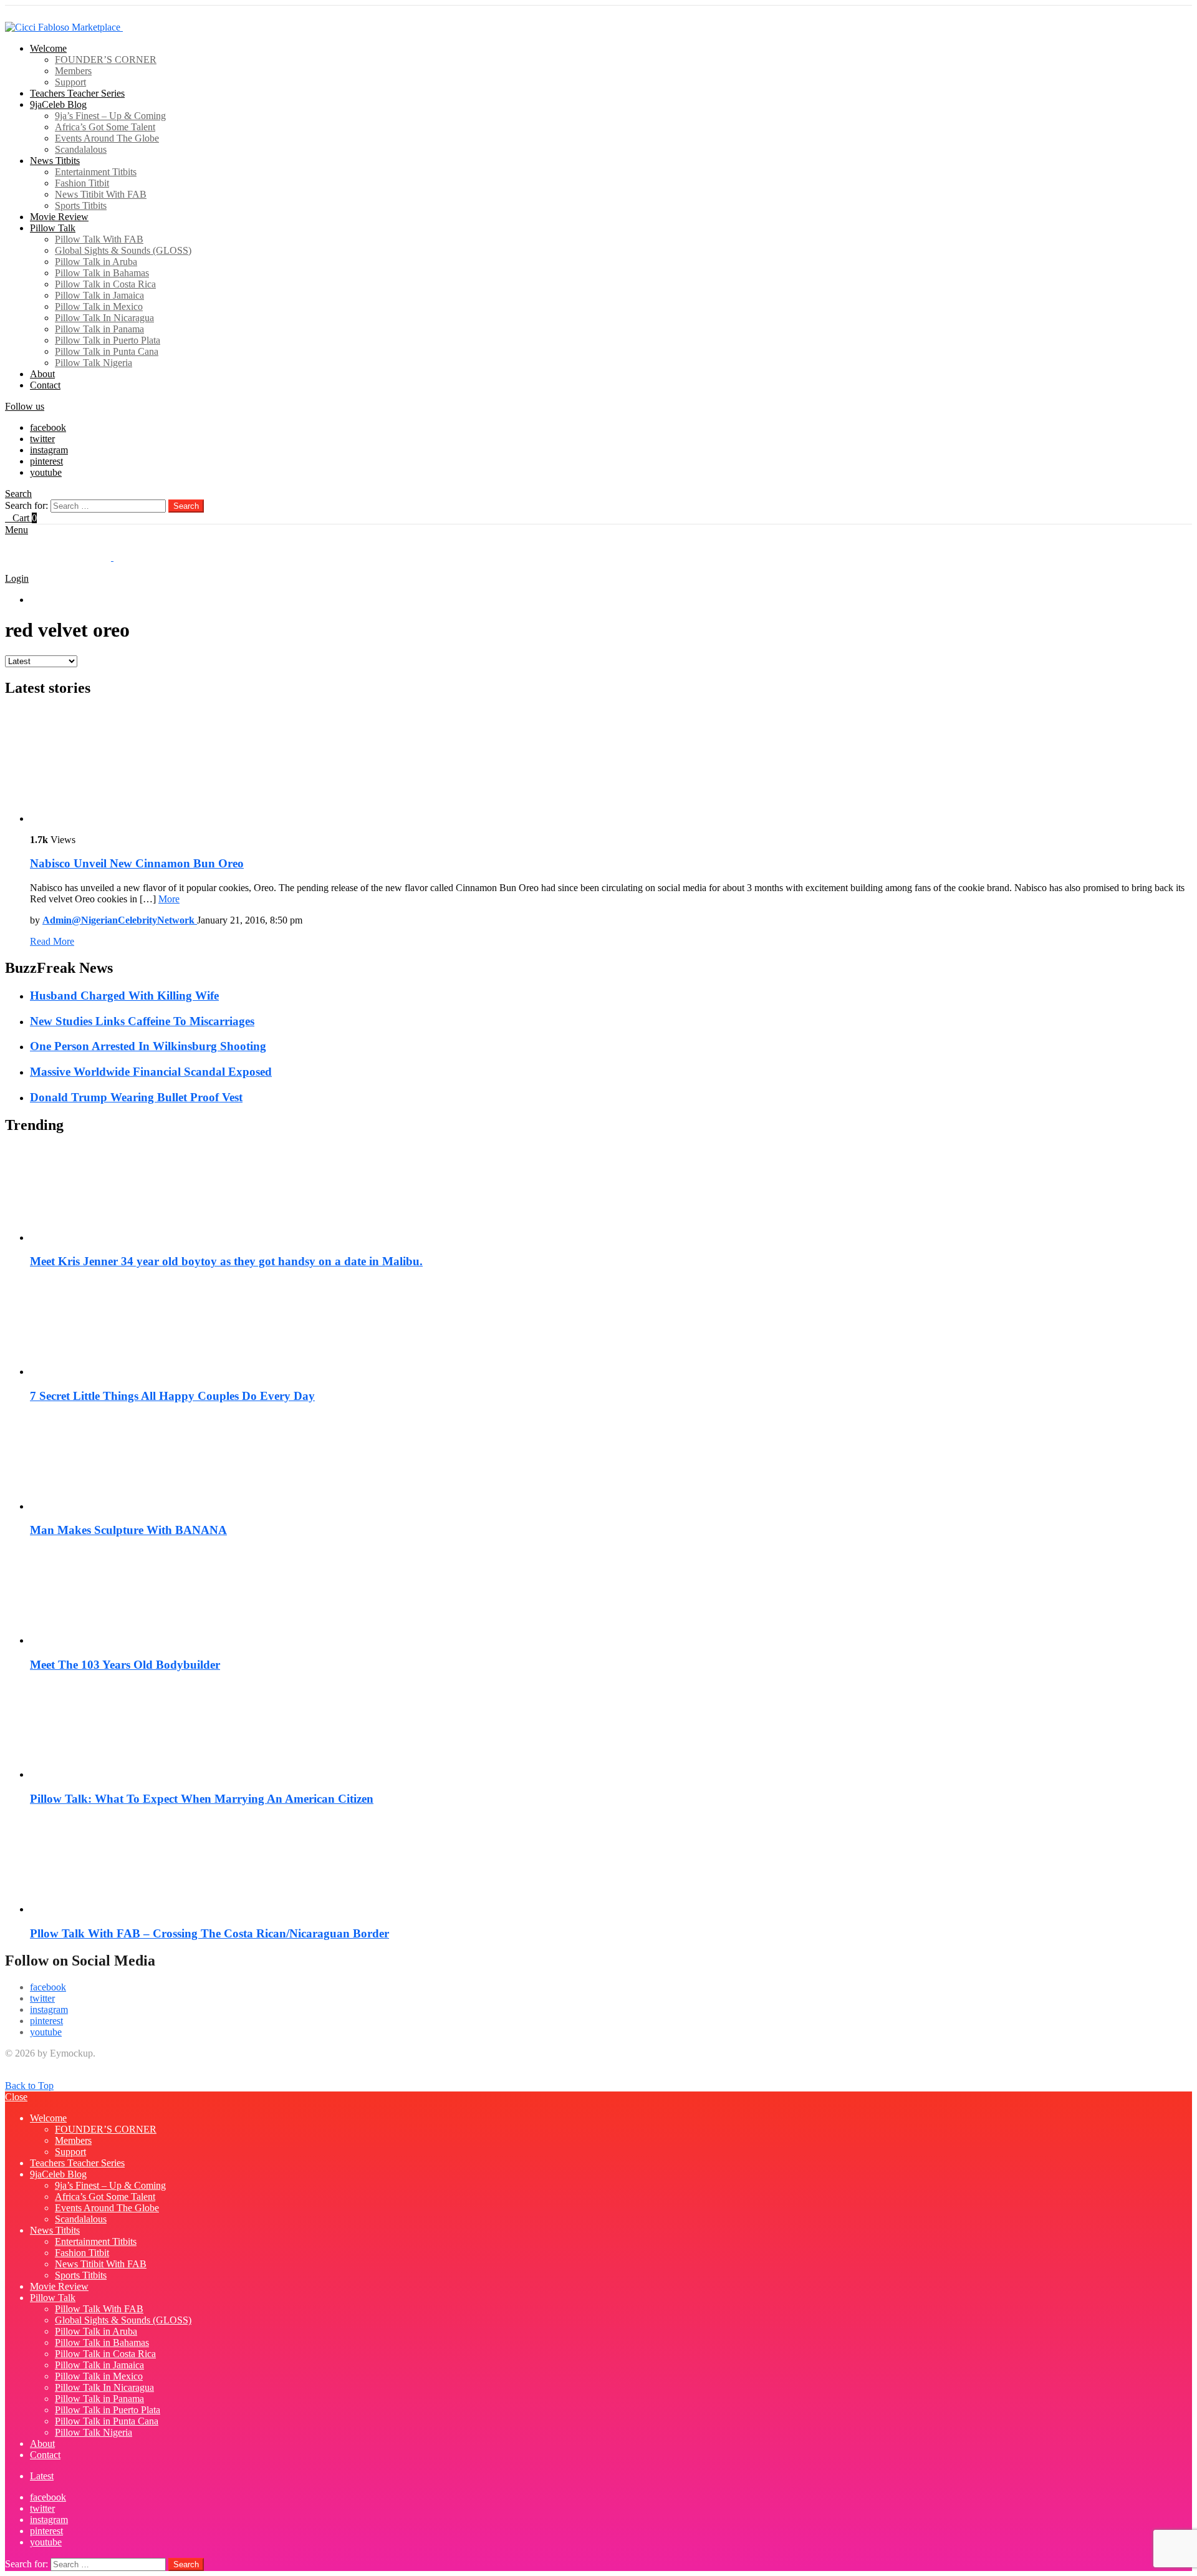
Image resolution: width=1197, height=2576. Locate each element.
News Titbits (55, 161)
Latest (42, 600)
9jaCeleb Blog (58, 104)
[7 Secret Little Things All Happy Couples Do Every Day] (611, 1329)
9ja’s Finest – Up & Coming (110, 116)
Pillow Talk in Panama (99, 329)
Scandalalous (81, 149)
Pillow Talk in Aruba (96, 262)
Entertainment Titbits (96, 172)
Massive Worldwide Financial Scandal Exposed (151, 1072)
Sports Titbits (81, 205)
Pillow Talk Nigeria (94, 363)
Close (16, 2097)
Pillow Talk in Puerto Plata (108, 340)
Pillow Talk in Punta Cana (107, 351)
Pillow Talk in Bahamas (102, 273)
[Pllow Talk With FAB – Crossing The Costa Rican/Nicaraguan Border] (611, 1866)
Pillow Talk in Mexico (99, 306)
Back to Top (29, 2086)
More (169, 899)
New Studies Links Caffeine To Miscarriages (142, 1021)
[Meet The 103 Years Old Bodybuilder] (611, 1598)
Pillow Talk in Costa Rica (105, 284)
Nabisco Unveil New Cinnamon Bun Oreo (137, 863)
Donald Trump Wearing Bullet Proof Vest (136, 1097)
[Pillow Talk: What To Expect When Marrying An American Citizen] (611, 1732)
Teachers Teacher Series (77, 93)
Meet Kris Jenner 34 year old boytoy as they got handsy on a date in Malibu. (226, 1261)
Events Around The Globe (107, 138)
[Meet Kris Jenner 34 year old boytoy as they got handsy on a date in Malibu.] (611, 1195)
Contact (45, 385)
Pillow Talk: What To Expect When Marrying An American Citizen (202, 1799)
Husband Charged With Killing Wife (124, 996)
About (42, 374)
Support (70, 82)
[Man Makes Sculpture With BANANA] (611, 1464)
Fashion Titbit (82, 183)
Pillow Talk (53, 228)
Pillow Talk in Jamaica (99, 295)
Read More (52, 941)
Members (73, 71)
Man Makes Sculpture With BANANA (128, 1530)
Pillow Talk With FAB (99, 239)
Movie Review (59, 217)
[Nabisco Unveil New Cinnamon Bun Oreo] (611, 767)
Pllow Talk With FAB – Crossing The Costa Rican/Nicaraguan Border (209, 1933)
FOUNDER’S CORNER (106, 60)
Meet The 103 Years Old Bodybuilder (125, 1665)
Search (186, 506)
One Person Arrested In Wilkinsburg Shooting (148, 1046)
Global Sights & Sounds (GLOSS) (123, 250)
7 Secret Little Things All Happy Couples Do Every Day (172, 1396)
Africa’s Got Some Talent (105, 127)
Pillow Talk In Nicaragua (104, 318)
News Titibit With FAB (101, 194)
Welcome (48, 48)
